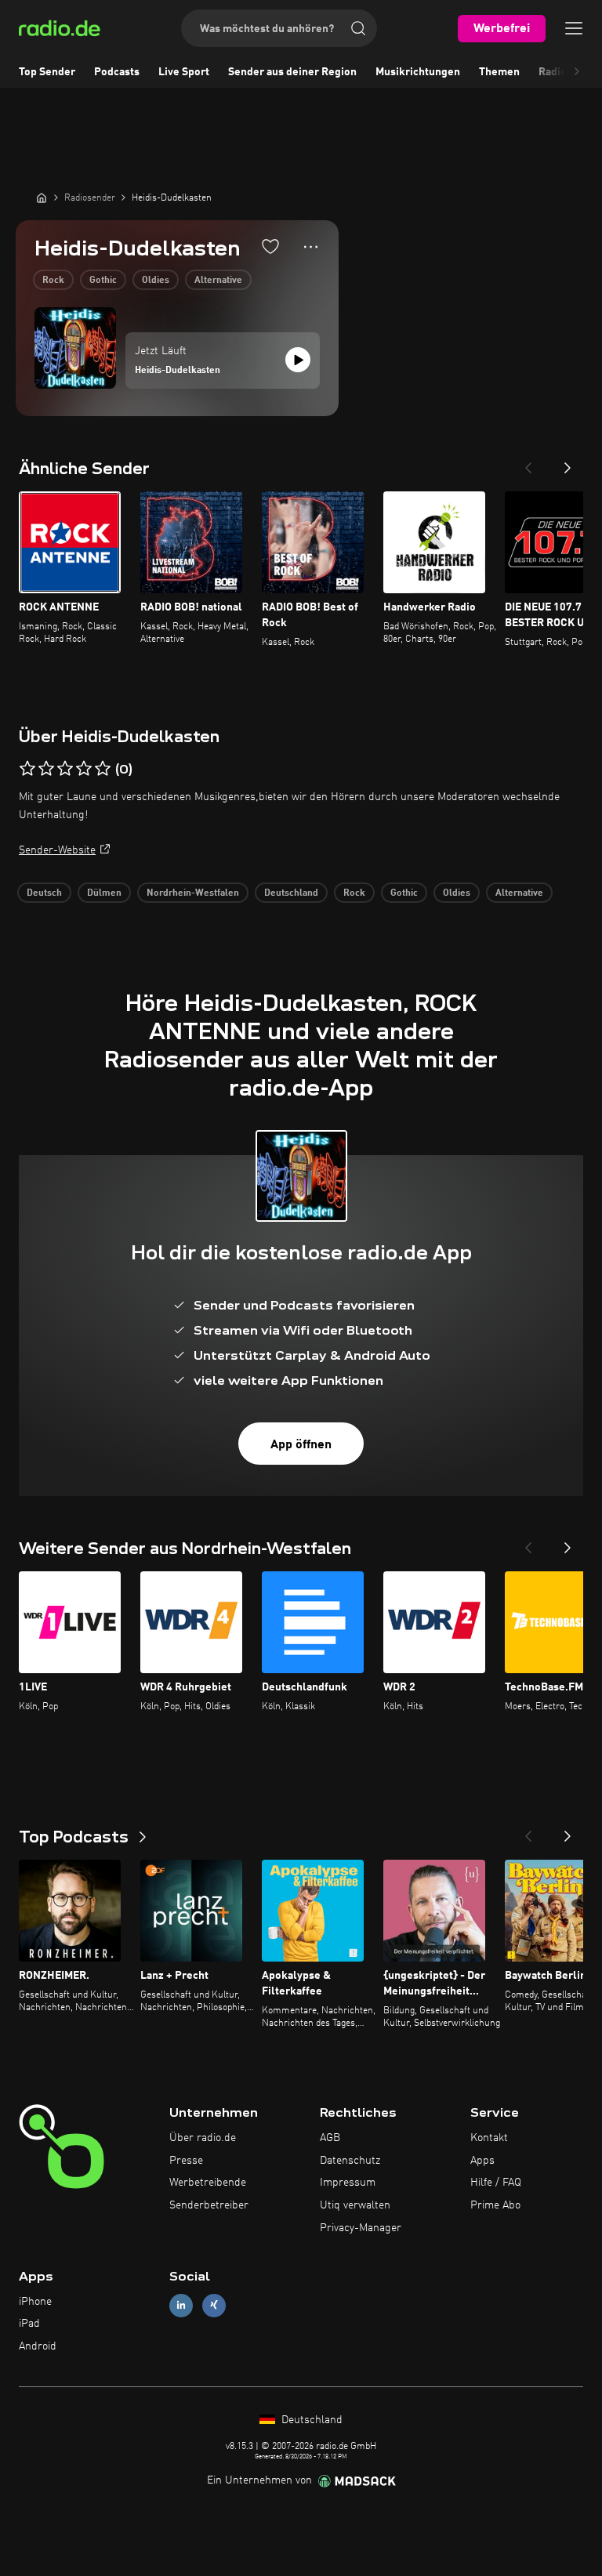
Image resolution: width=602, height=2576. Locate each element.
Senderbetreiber (209, 2205)
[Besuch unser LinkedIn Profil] (181, 2305)
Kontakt (489, 2138)
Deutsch (44, 893)
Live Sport (184, 72)
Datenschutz (350, 2161)
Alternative (218, 281)
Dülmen (104, 893)
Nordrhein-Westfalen (193, 893)
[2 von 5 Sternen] (46, 769)
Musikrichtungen (418, 72)
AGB (330, 2138)
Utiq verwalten (355, 2205)
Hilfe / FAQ (496, 2183)
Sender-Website (57, 850)
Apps (482, 2161)
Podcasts (117, 72)
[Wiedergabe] (298, 360)
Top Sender (47, 72)
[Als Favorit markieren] (270, 246)
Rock (53, 281)
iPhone (35, 2302)
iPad (29, 2324)
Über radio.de (203, 2138)
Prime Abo (495, 2205)
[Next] (568, 463)
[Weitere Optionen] (311, 247)
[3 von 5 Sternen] (65, 769)
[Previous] (528, 463)
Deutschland (291, 893)
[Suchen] (358, 28)
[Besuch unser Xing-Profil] (214, 2305)
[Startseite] (42, 197)
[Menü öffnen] (574, 28)
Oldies (156, 281)
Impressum (348, 2183)
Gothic (103, 281)
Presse (186, 2161)
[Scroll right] (577, 72)
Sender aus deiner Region (292, 72)
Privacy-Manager (361, 2228)
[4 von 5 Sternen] (84, 769)
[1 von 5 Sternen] (27, 769)
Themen (499, 72)
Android (38, 2346)
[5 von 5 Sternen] (103, 769)
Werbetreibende (208, 2183)
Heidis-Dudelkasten (178, 371)
